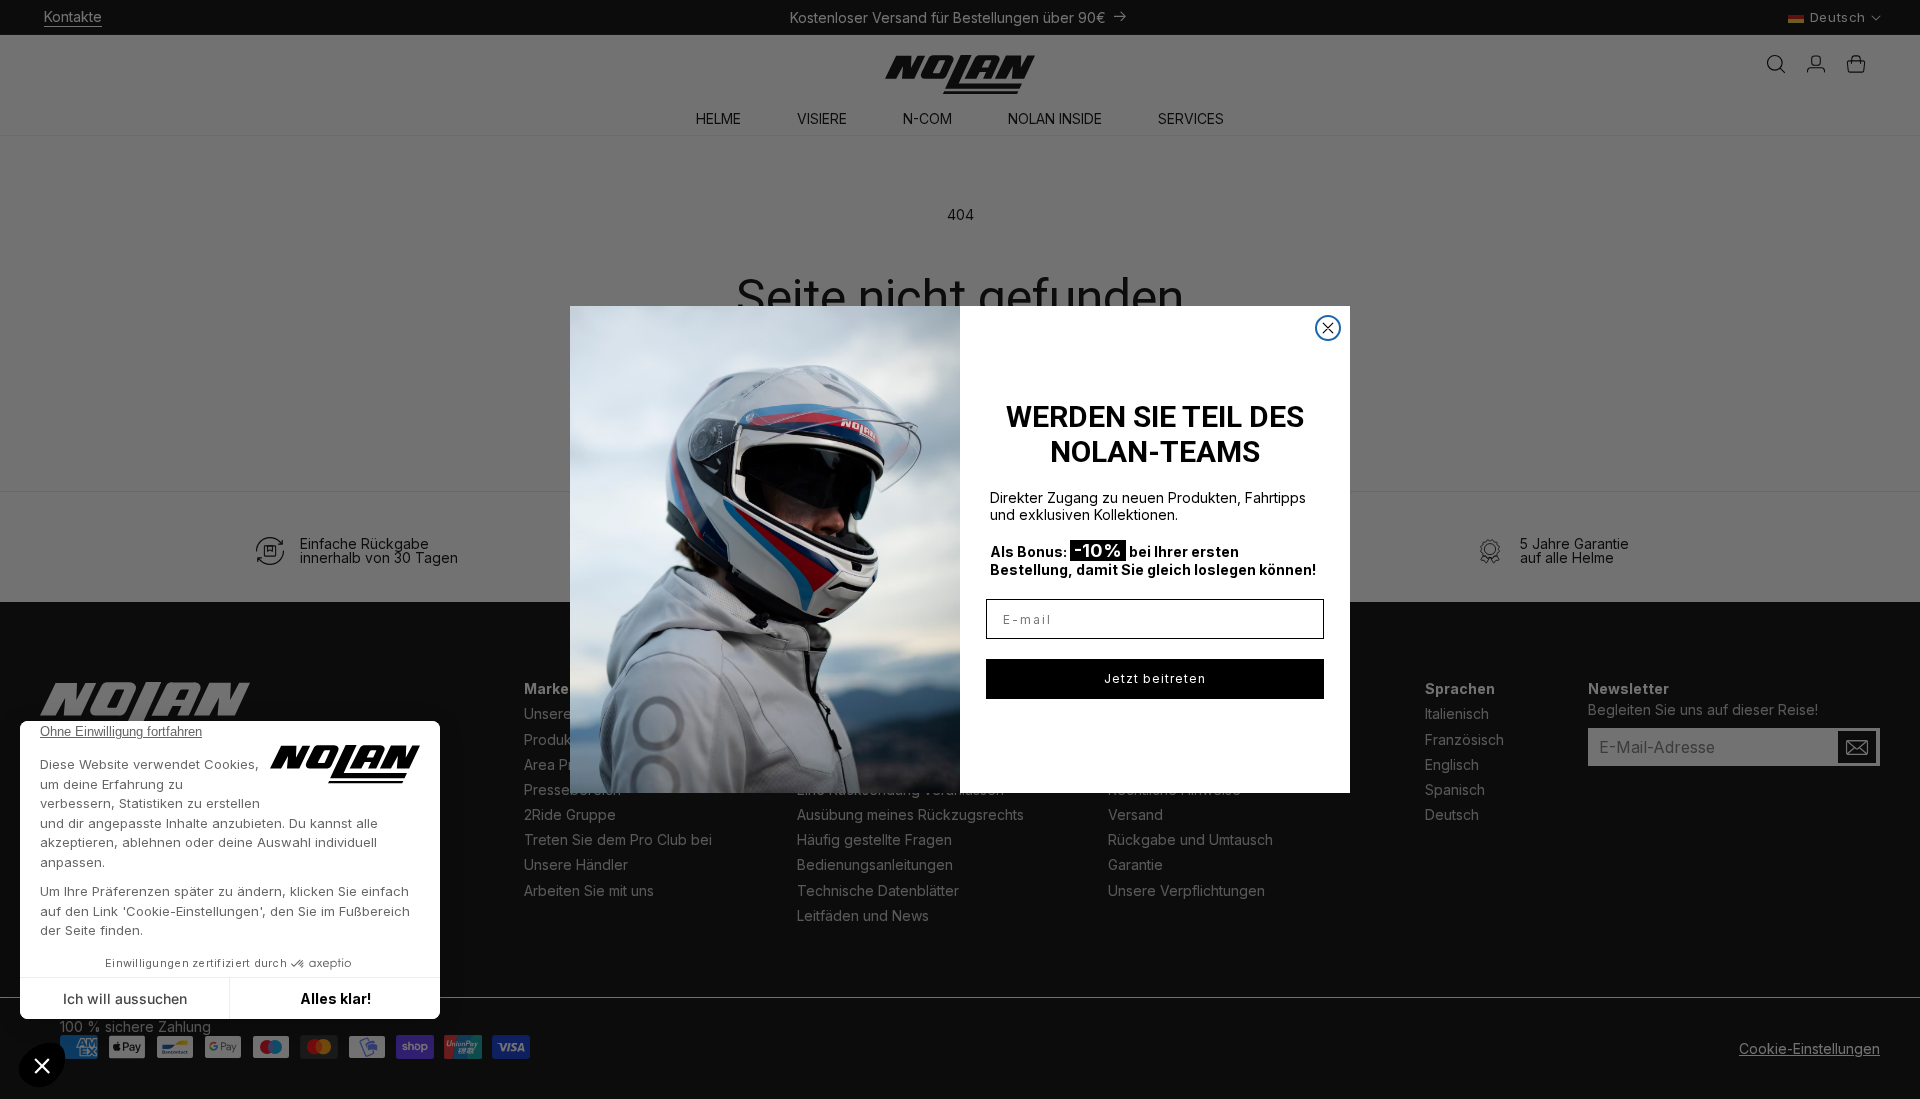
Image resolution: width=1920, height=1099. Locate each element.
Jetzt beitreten (1155, 678)
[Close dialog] (1328, 328)
